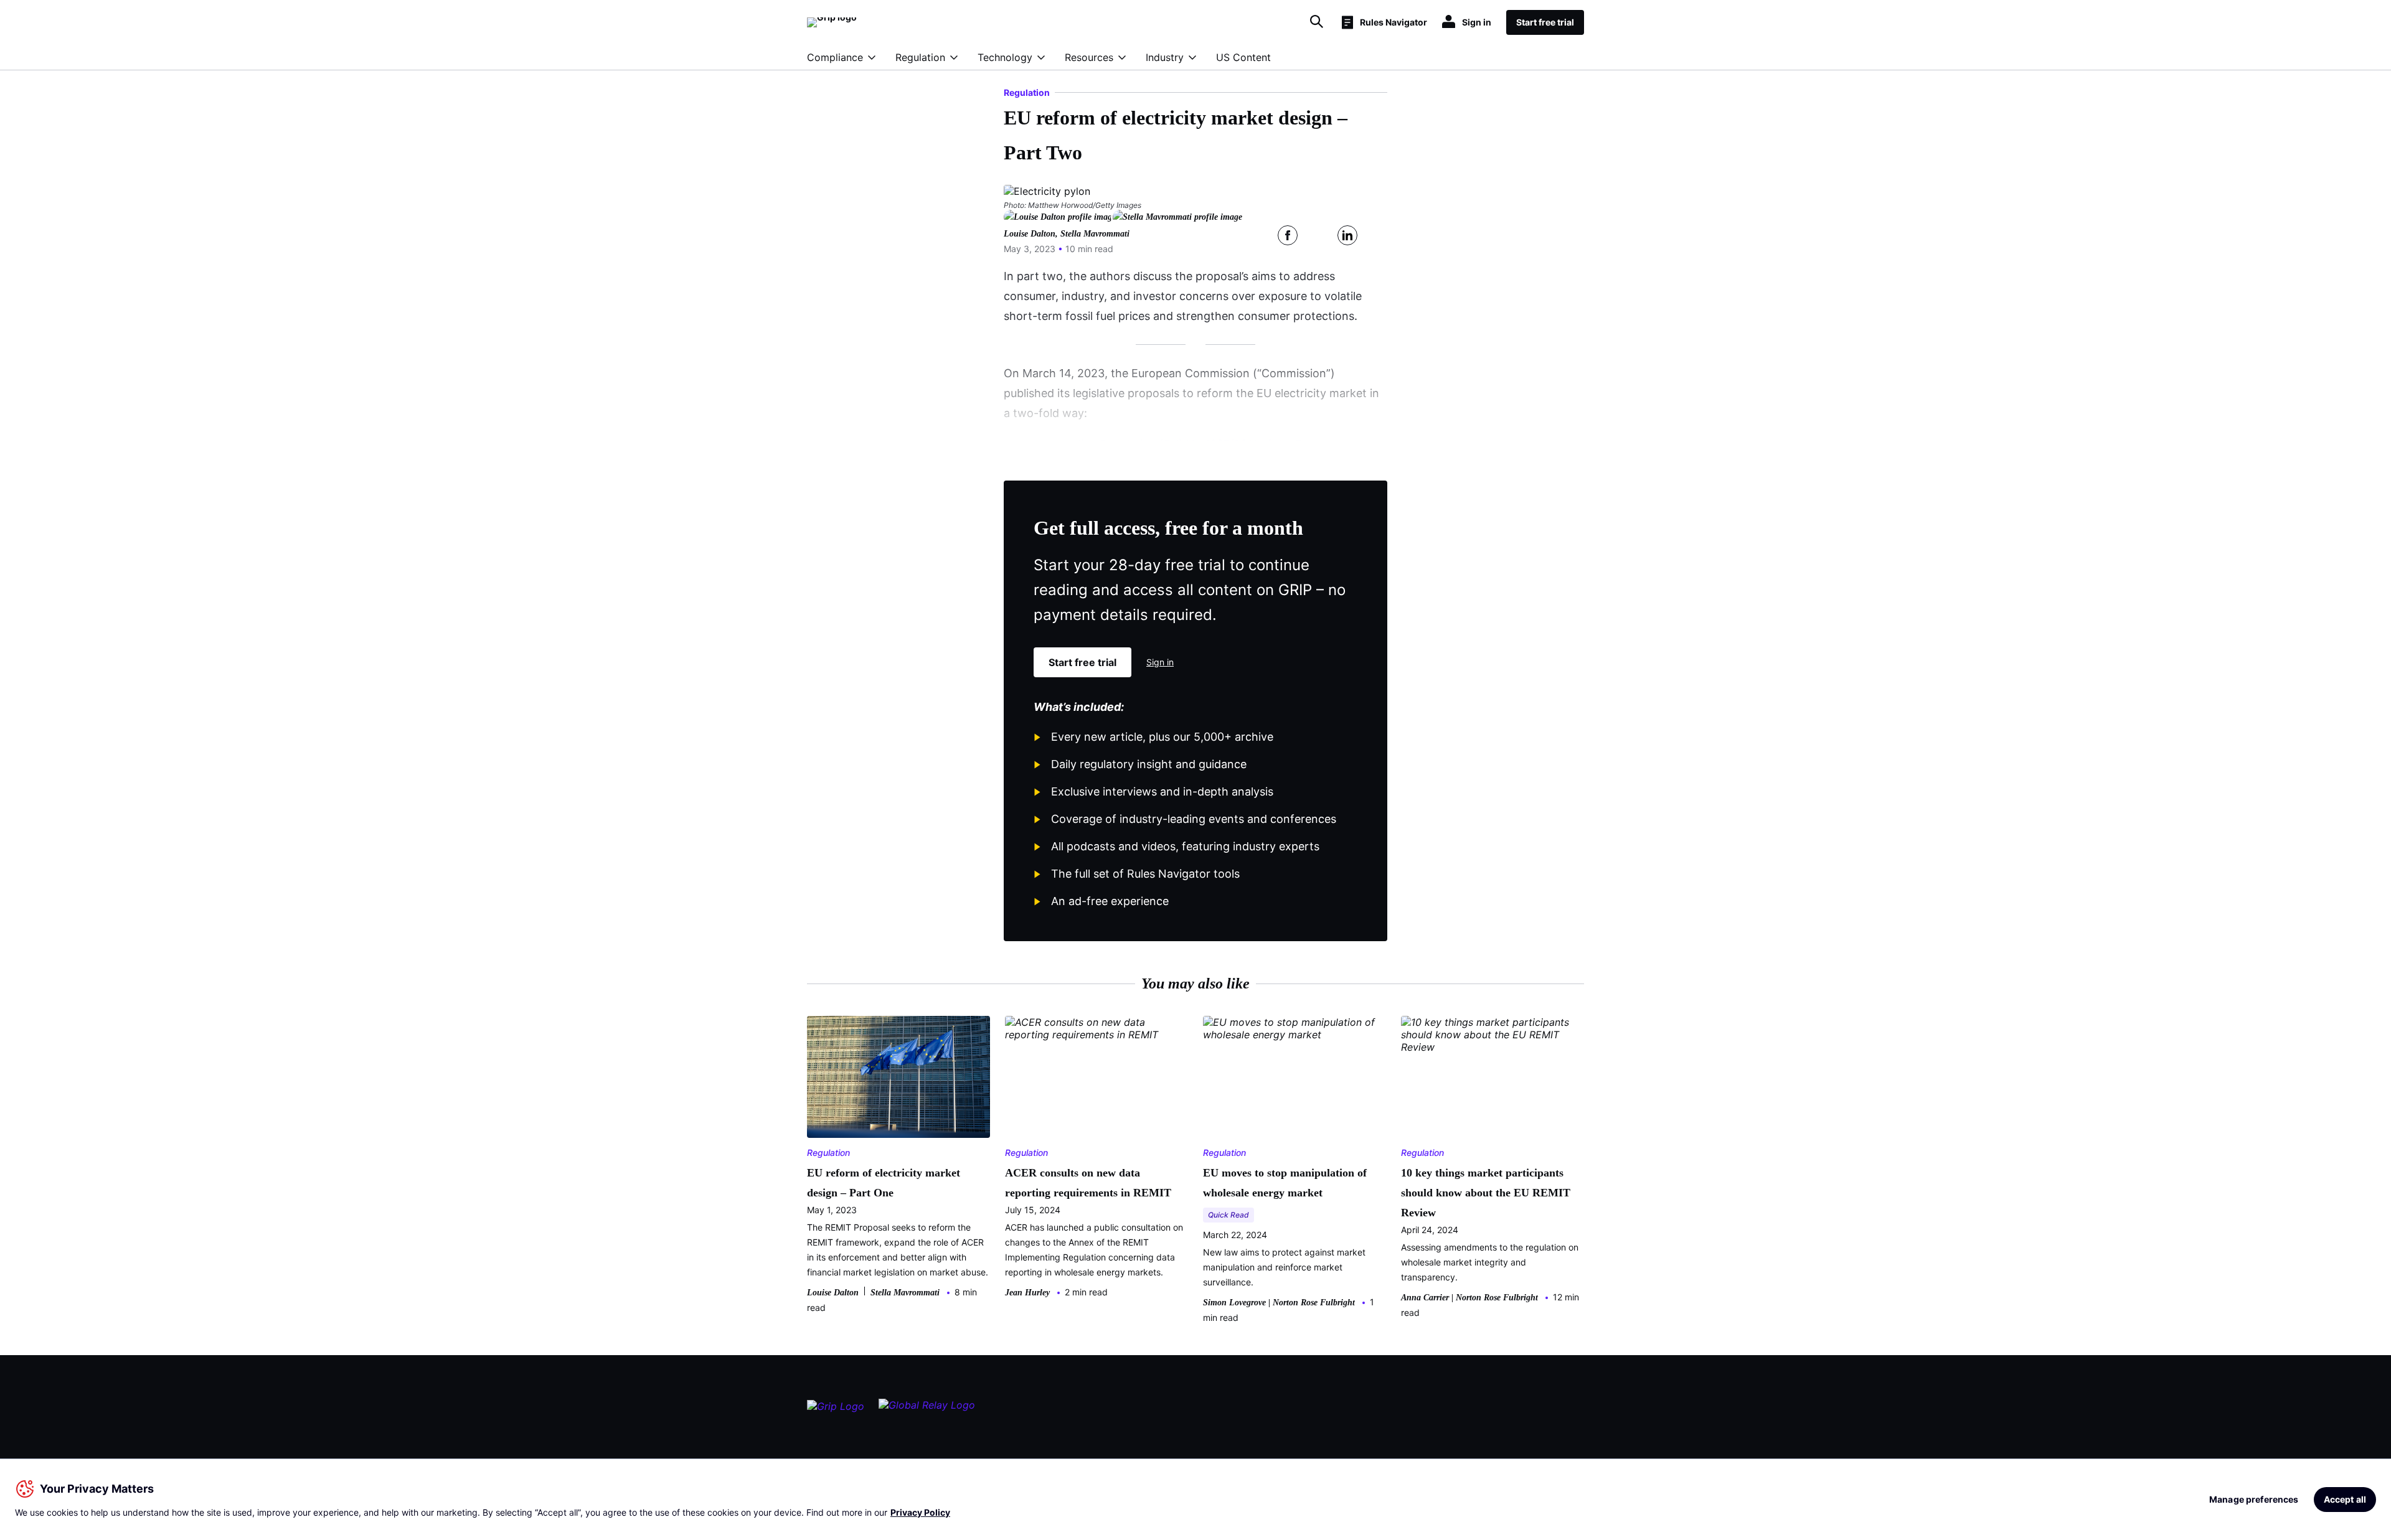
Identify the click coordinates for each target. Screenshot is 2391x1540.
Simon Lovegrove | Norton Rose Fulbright (1279, 1303)
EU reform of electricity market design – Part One (884, 1183)
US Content (1243, 57)
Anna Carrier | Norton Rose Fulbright (1469, 1298)
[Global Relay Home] (927, 1411)
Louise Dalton (1030, 234)
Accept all (2345, 1499)
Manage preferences (2254, 1499)
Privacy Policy (920, 1512)
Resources (1089, 57)
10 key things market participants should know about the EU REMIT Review (1486, 1193)
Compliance (835, 57)
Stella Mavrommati (1095, 234)
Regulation (920, 57)
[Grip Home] (836, 1411)
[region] (1195, 1499)
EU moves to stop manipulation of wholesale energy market (1285, 1183)
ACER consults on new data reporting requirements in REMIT (1088, 1183)
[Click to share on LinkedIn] (1347, 235)
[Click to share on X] (1318, 235)
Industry (1165, 57)
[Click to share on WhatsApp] (1377, 235)
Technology (1005, 57)
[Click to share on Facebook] (1288, 235)
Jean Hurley (1027, 1293)
